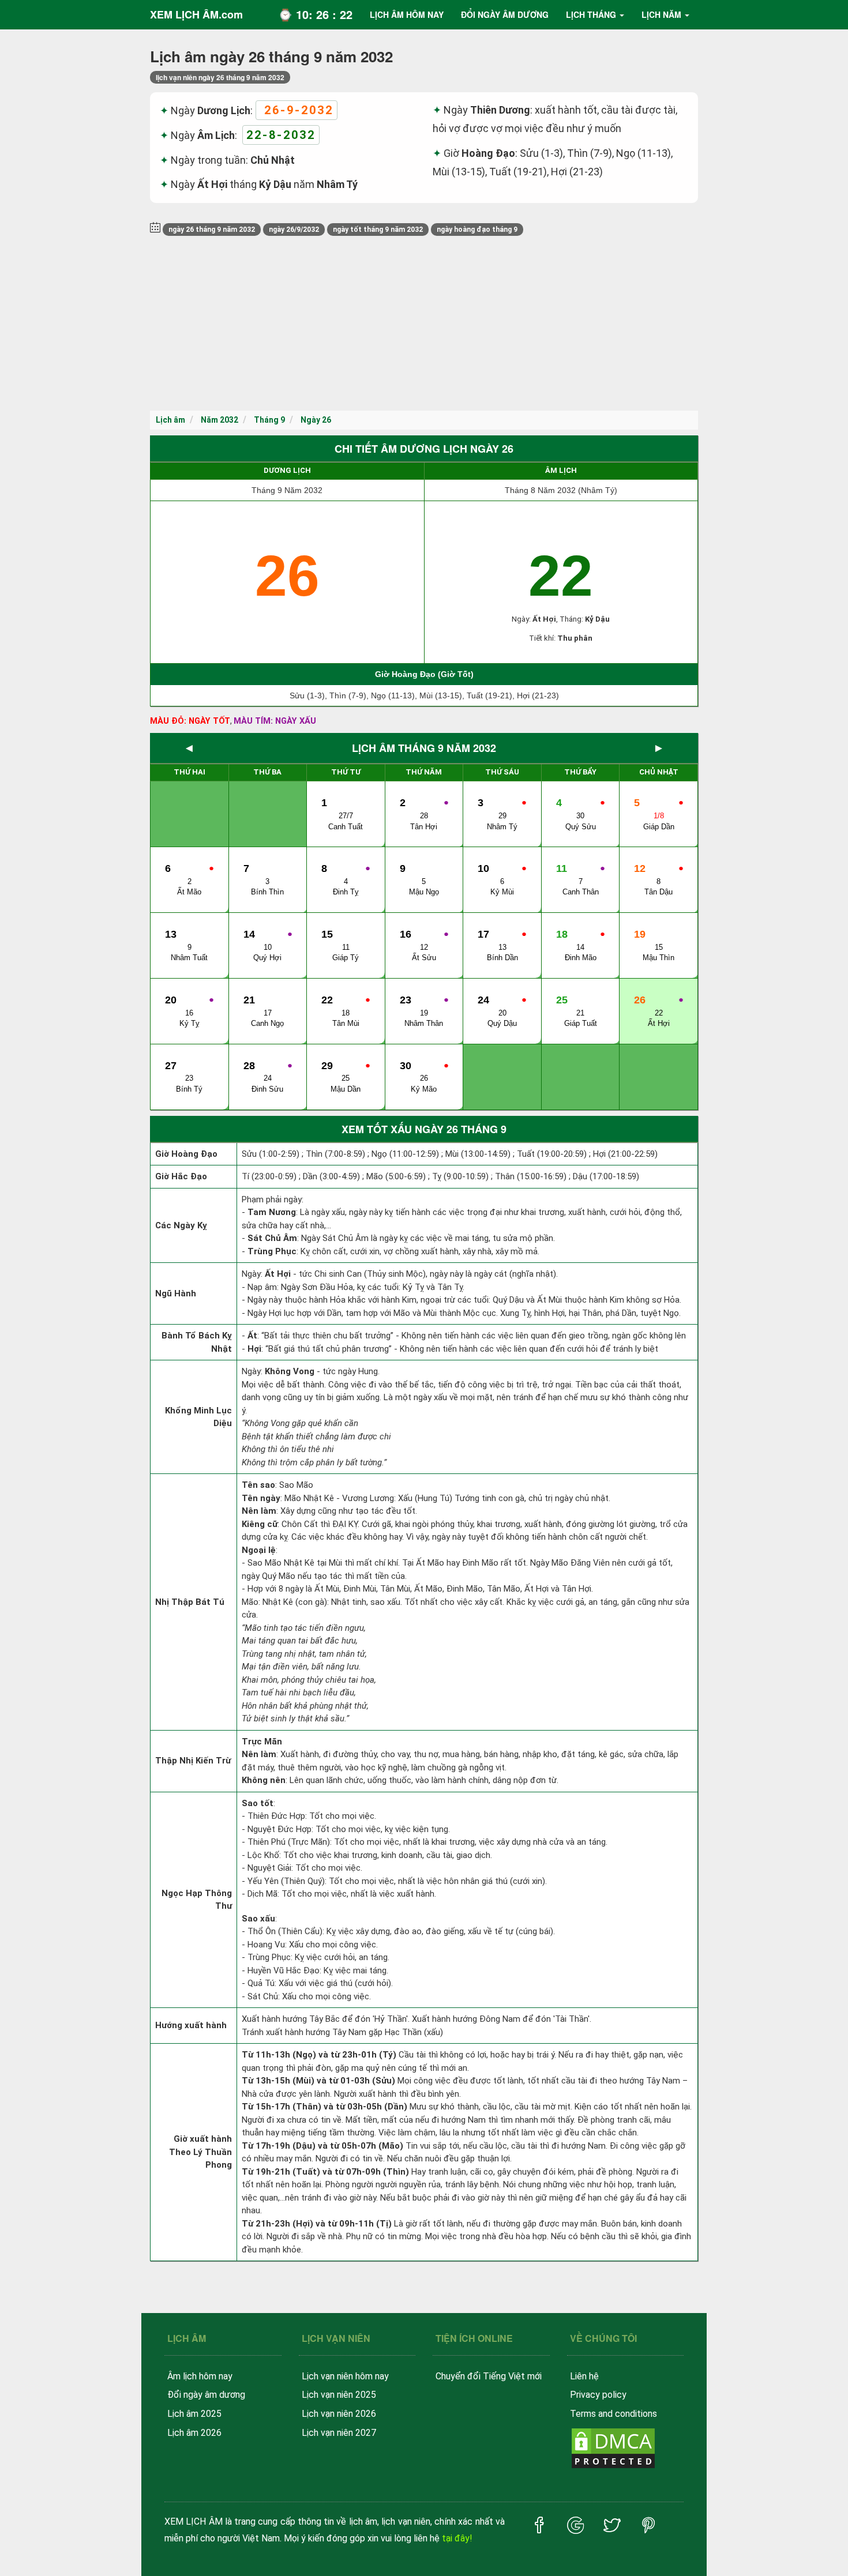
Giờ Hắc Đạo (181, 1176)
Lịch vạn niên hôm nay (345, 2376)
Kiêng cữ (260, 1524)
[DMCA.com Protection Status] (613, 2448)
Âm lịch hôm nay (200, 2376)
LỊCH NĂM (661, 14)
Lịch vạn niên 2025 (339, 2395)
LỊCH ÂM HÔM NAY (407, 14)
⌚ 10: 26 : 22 (315, 14)
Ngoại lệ (259, 1550)
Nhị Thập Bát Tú (190, 1602)
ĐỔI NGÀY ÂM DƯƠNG (505, 14)
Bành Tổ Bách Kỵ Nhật (197, 1342)
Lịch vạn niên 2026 (339, 2414)
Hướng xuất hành (191, 2025)
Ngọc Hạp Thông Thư (197, 1900)
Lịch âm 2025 (194, 2414)
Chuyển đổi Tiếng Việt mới (489, 2376)
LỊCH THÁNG (591, 14)
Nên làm (259, 1511)
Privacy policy (598, 2395)
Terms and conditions (614, 2414)
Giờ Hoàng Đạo (186, 1154)
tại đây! (457, 2538)
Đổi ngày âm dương (206, 2395)
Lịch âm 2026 (194, 2433)
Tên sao (258, 1485)
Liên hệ (584, 2376)
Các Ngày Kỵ (181, 1225)
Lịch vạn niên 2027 (339, 2433)
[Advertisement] (424, 324)
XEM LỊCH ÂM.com (196, 14)
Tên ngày (261, 1498)
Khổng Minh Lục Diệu (198, 1417)
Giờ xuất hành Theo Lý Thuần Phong (200, 2152)
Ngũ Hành (176, 1293)
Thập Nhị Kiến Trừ (193, 1761)
